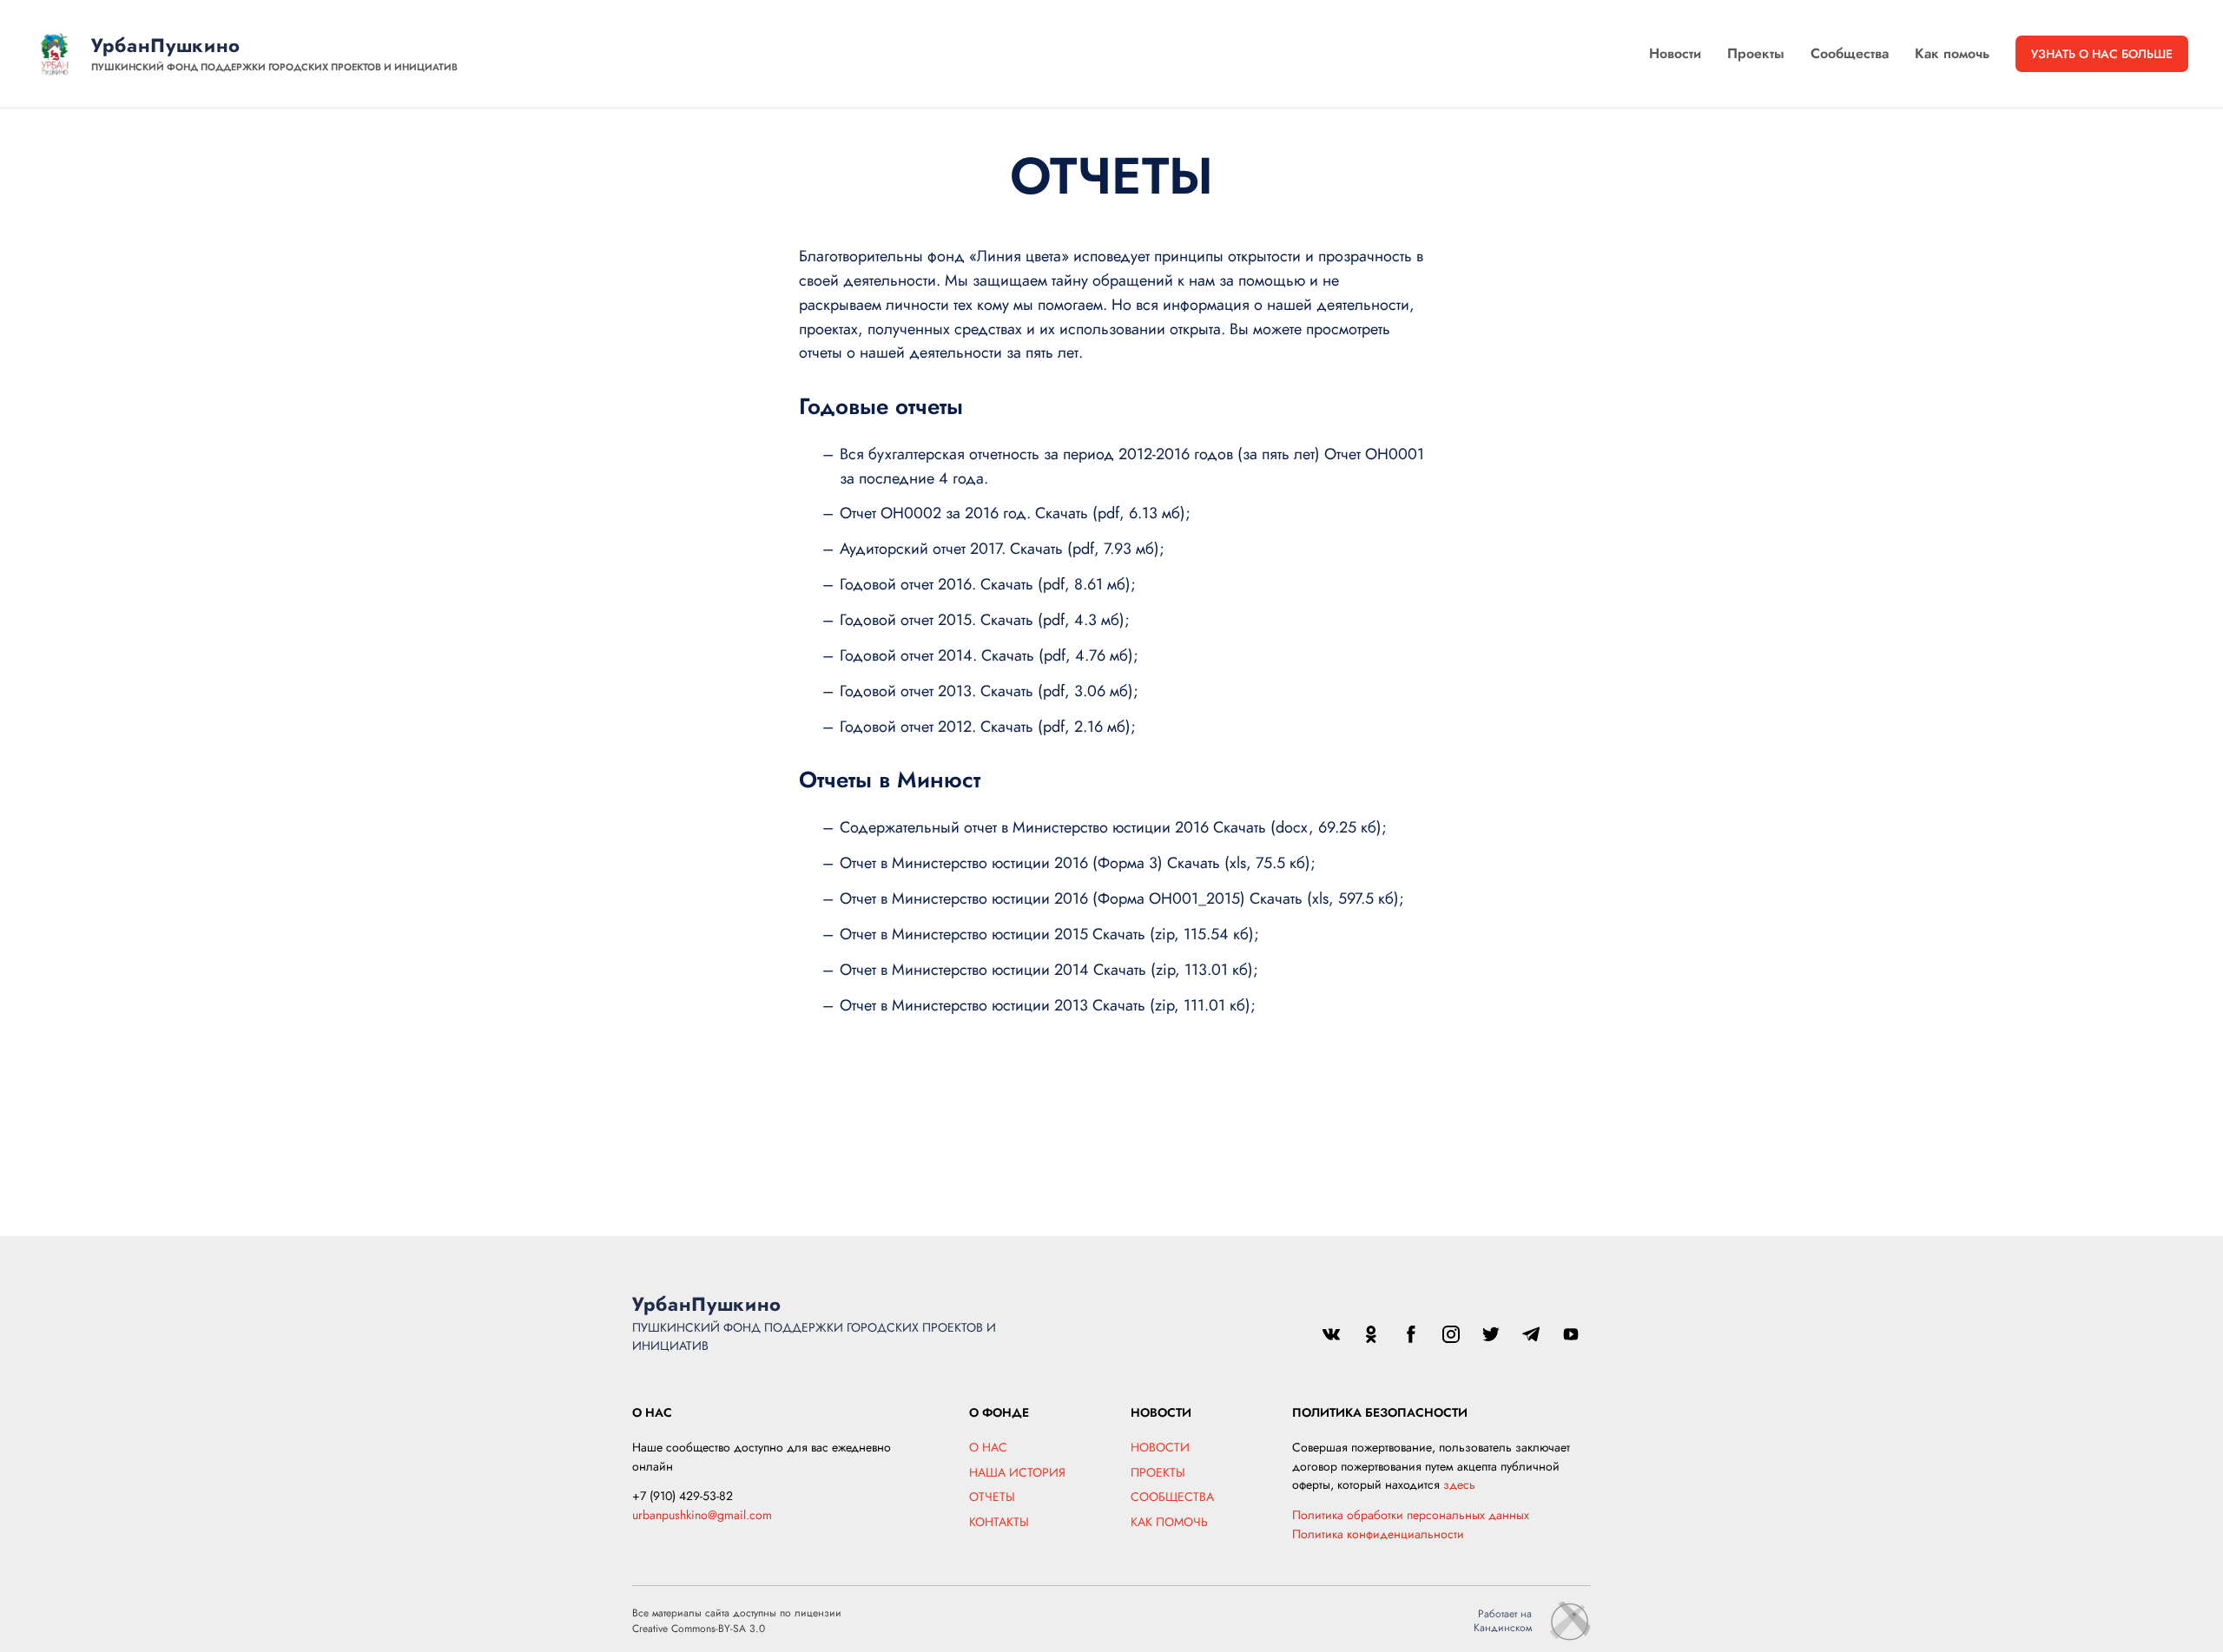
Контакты (999, 1522)
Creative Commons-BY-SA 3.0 (699, 1629)
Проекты (1756, 53)
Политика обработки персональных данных (1411, 1515)
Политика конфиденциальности (1378, 1534)
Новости (1675, 53)
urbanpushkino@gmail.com (702, 1515)
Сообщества (1850, 53)
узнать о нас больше (2102, 54)
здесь (1459, 1484)
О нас (988, 1447)
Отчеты (992, 1497)
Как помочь (1952, 53)
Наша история (1017, 1472)
